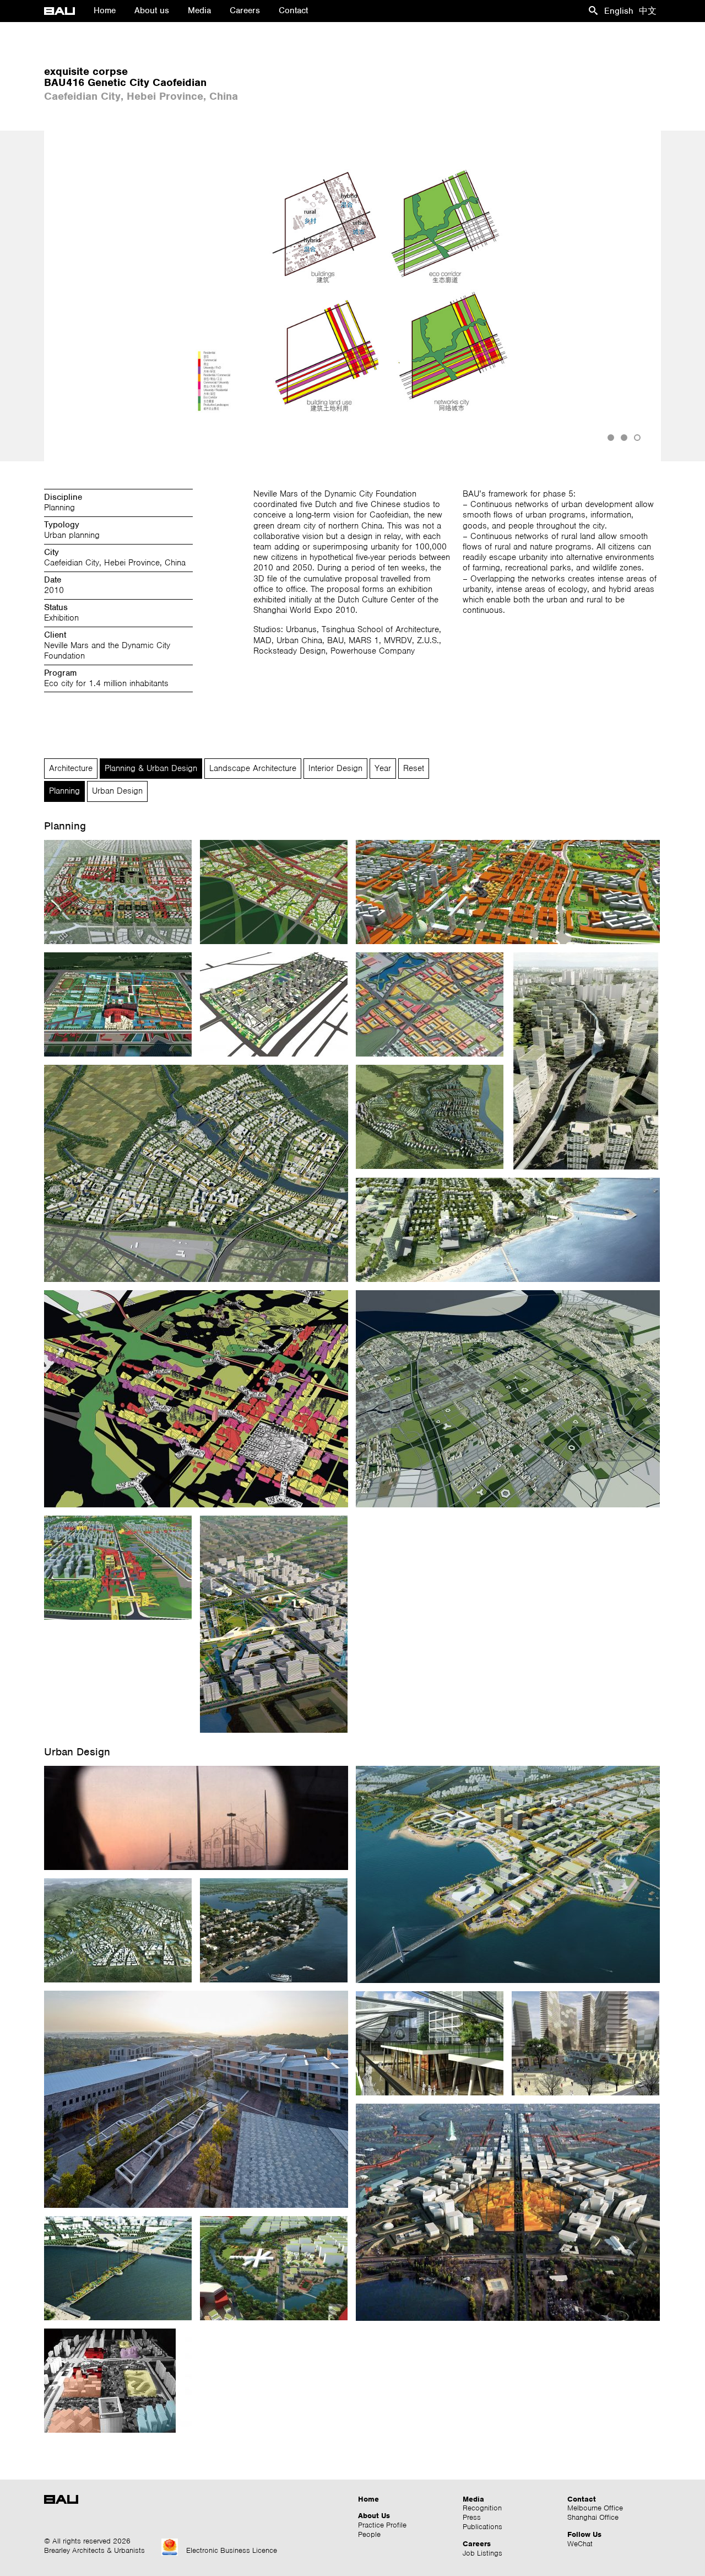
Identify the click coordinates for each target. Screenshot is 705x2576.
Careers (477, 2544)
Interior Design (335, 768)
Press (472, 2517)
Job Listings (482, 2553)
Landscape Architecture (253, 768)
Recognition (482, 2508)
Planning (64, 791)
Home (368, 2499)
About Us (374, 2516)
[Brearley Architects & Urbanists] (64, 11)
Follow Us (584, 2534)
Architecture (71, 768)
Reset (414, 768)
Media (473, 2499)
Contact (582, 2499)
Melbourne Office (595, 2508)
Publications (482, 2527)
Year (383, 768)
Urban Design (117, 791)
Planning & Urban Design (151, 768)
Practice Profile (382, 2525)
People (369, 2534)
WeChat (580, 2544)
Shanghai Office (593, 2517)
